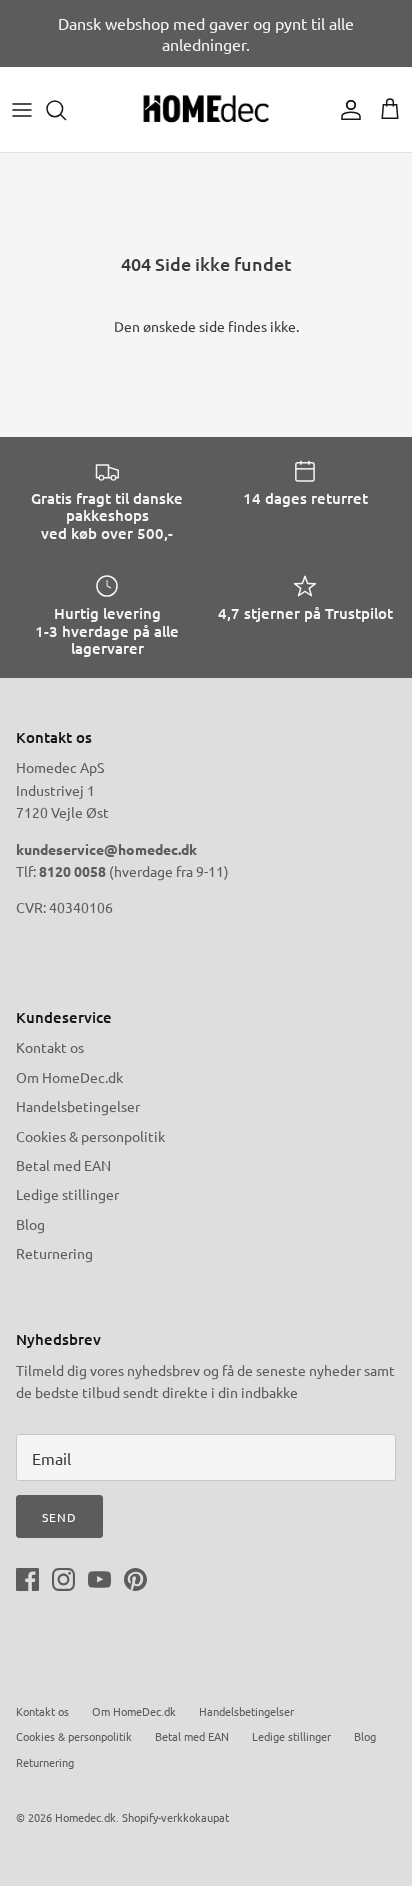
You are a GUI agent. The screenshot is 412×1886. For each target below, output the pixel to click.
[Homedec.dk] (206, 109)
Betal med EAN (63, 1165)
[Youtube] (99, 1579)
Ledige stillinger (67, 1194)
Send (59, 1517)
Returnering (54, 1253)
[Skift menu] (22, 110)
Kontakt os (50, 1047)
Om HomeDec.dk (69, 1077)
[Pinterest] (135, 1579)
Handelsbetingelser (78, 1106)
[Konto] (346, 110)
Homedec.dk (85, 1817)
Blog (30, 1224)
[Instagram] (63, 1579)
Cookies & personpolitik (90, 1136)
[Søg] (66, 110)
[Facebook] (27, 1579)
